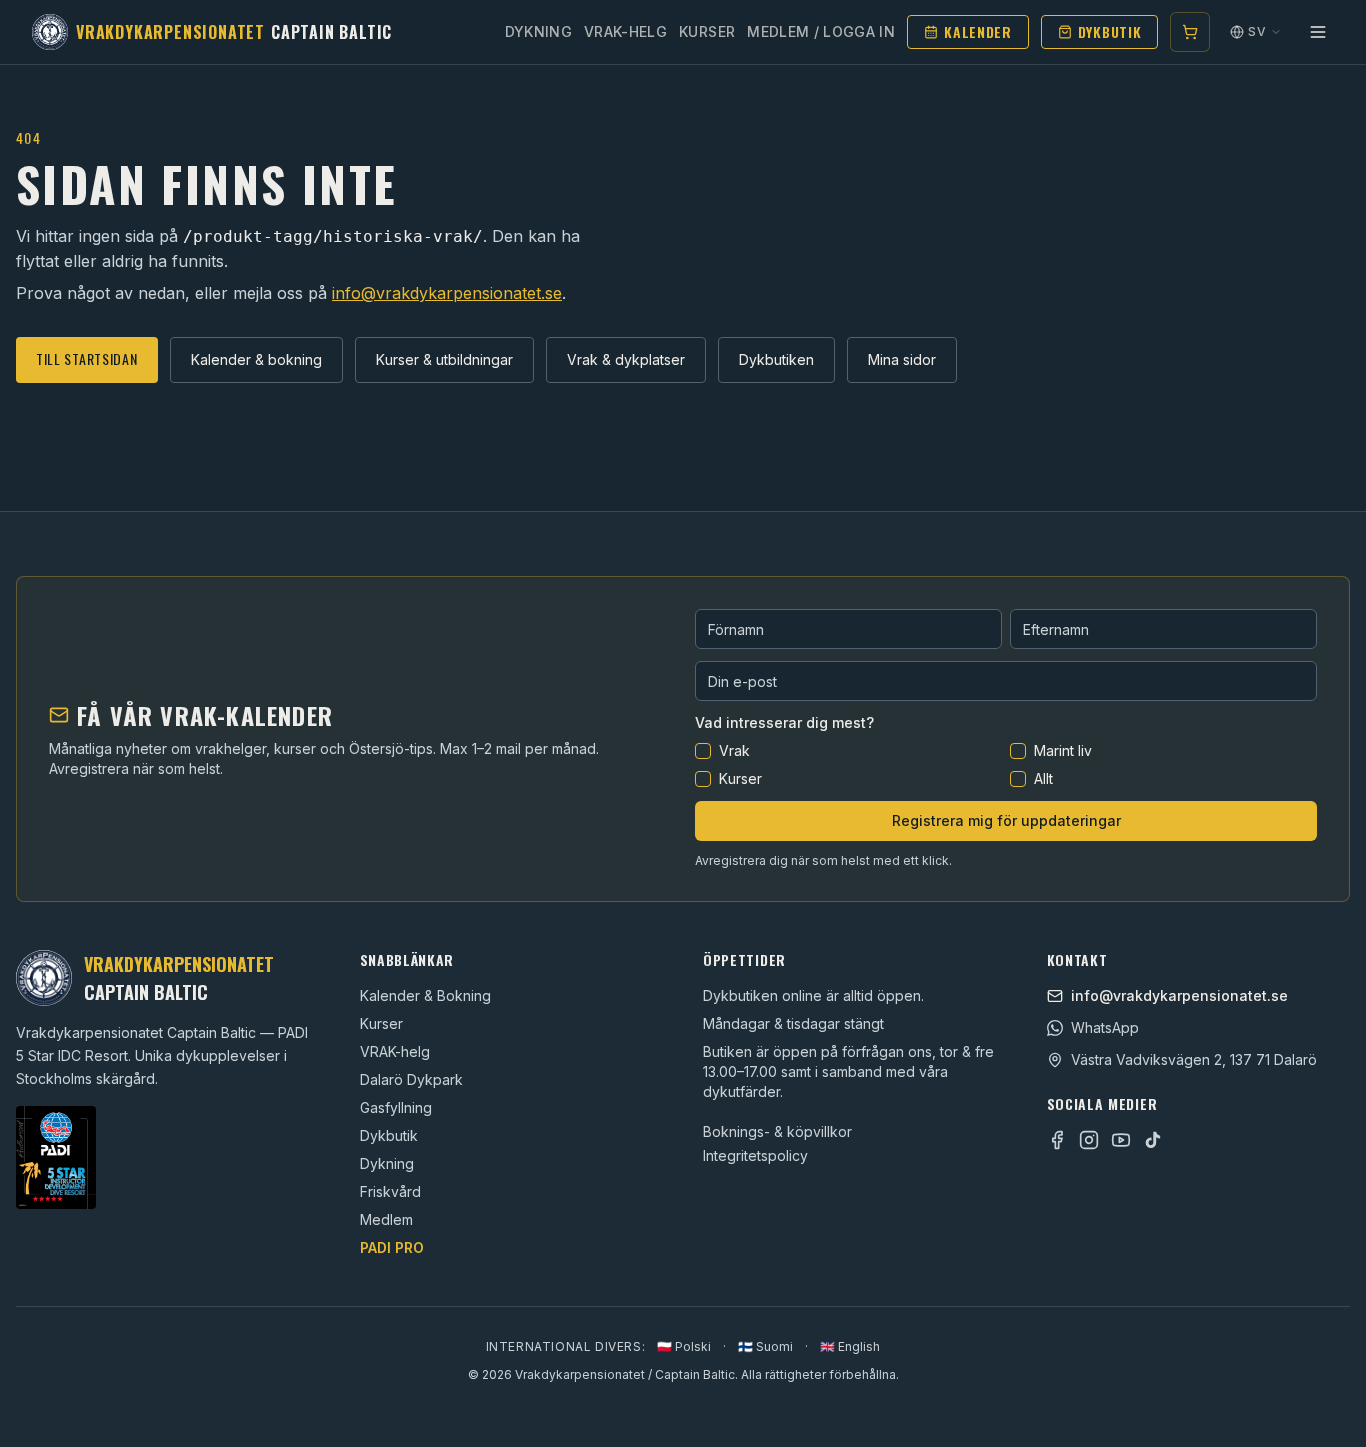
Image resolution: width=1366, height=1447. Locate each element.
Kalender (978, 31)
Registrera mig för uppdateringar (1006, 820)
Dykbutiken (776, 359)
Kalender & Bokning (425, 995)
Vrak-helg (625, 31)
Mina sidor (902, 359)
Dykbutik (1110, 31)
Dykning (538, 31)
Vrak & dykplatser (626, 359)
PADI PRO (392, 1247)
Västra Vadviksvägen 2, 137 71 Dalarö (1194, 1059)
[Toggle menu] (1318, 32)
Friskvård (390, 1191)
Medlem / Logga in (821, 31)
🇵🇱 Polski (684, 1346)
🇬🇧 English (850, 1346)
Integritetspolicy (755, 1155)
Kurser (707, 31)
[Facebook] (1057, 1140)
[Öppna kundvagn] (1190, 32)
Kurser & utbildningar (444, 359)
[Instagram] (1089, 1140)
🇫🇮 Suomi (765, 1346)
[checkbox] (703, 751)
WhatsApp (1105, 1027)
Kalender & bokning (256, 359)
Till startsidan (87, 358)
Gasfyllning (396, 1107)
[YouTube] (1121, 1140)
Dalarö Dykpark (411, 1079)
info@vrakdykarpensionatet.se (447, 293)
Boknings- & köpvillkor (777, 1131)
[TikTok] (1153, 1140)
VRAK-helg (395, 1051)
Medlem (386, 1219)
